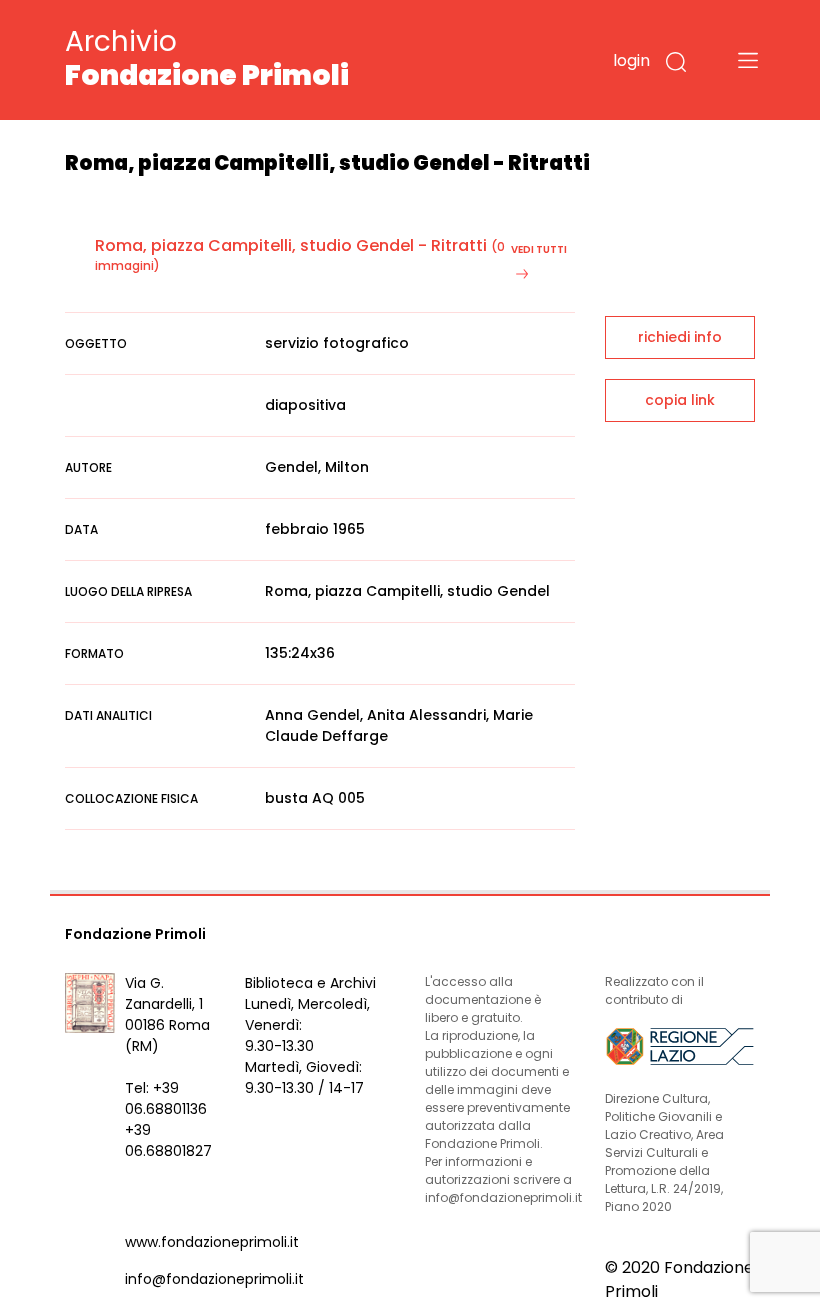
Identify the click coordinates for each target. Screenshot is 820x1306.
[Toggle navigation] (748, 60)
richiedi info (680, 337)
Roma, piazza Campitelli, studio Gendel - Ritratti (291, 245)
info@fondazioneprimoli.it (214, 1279)
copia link (680, 400)
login (631, 60)
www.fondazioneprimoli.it (212, 1242)
